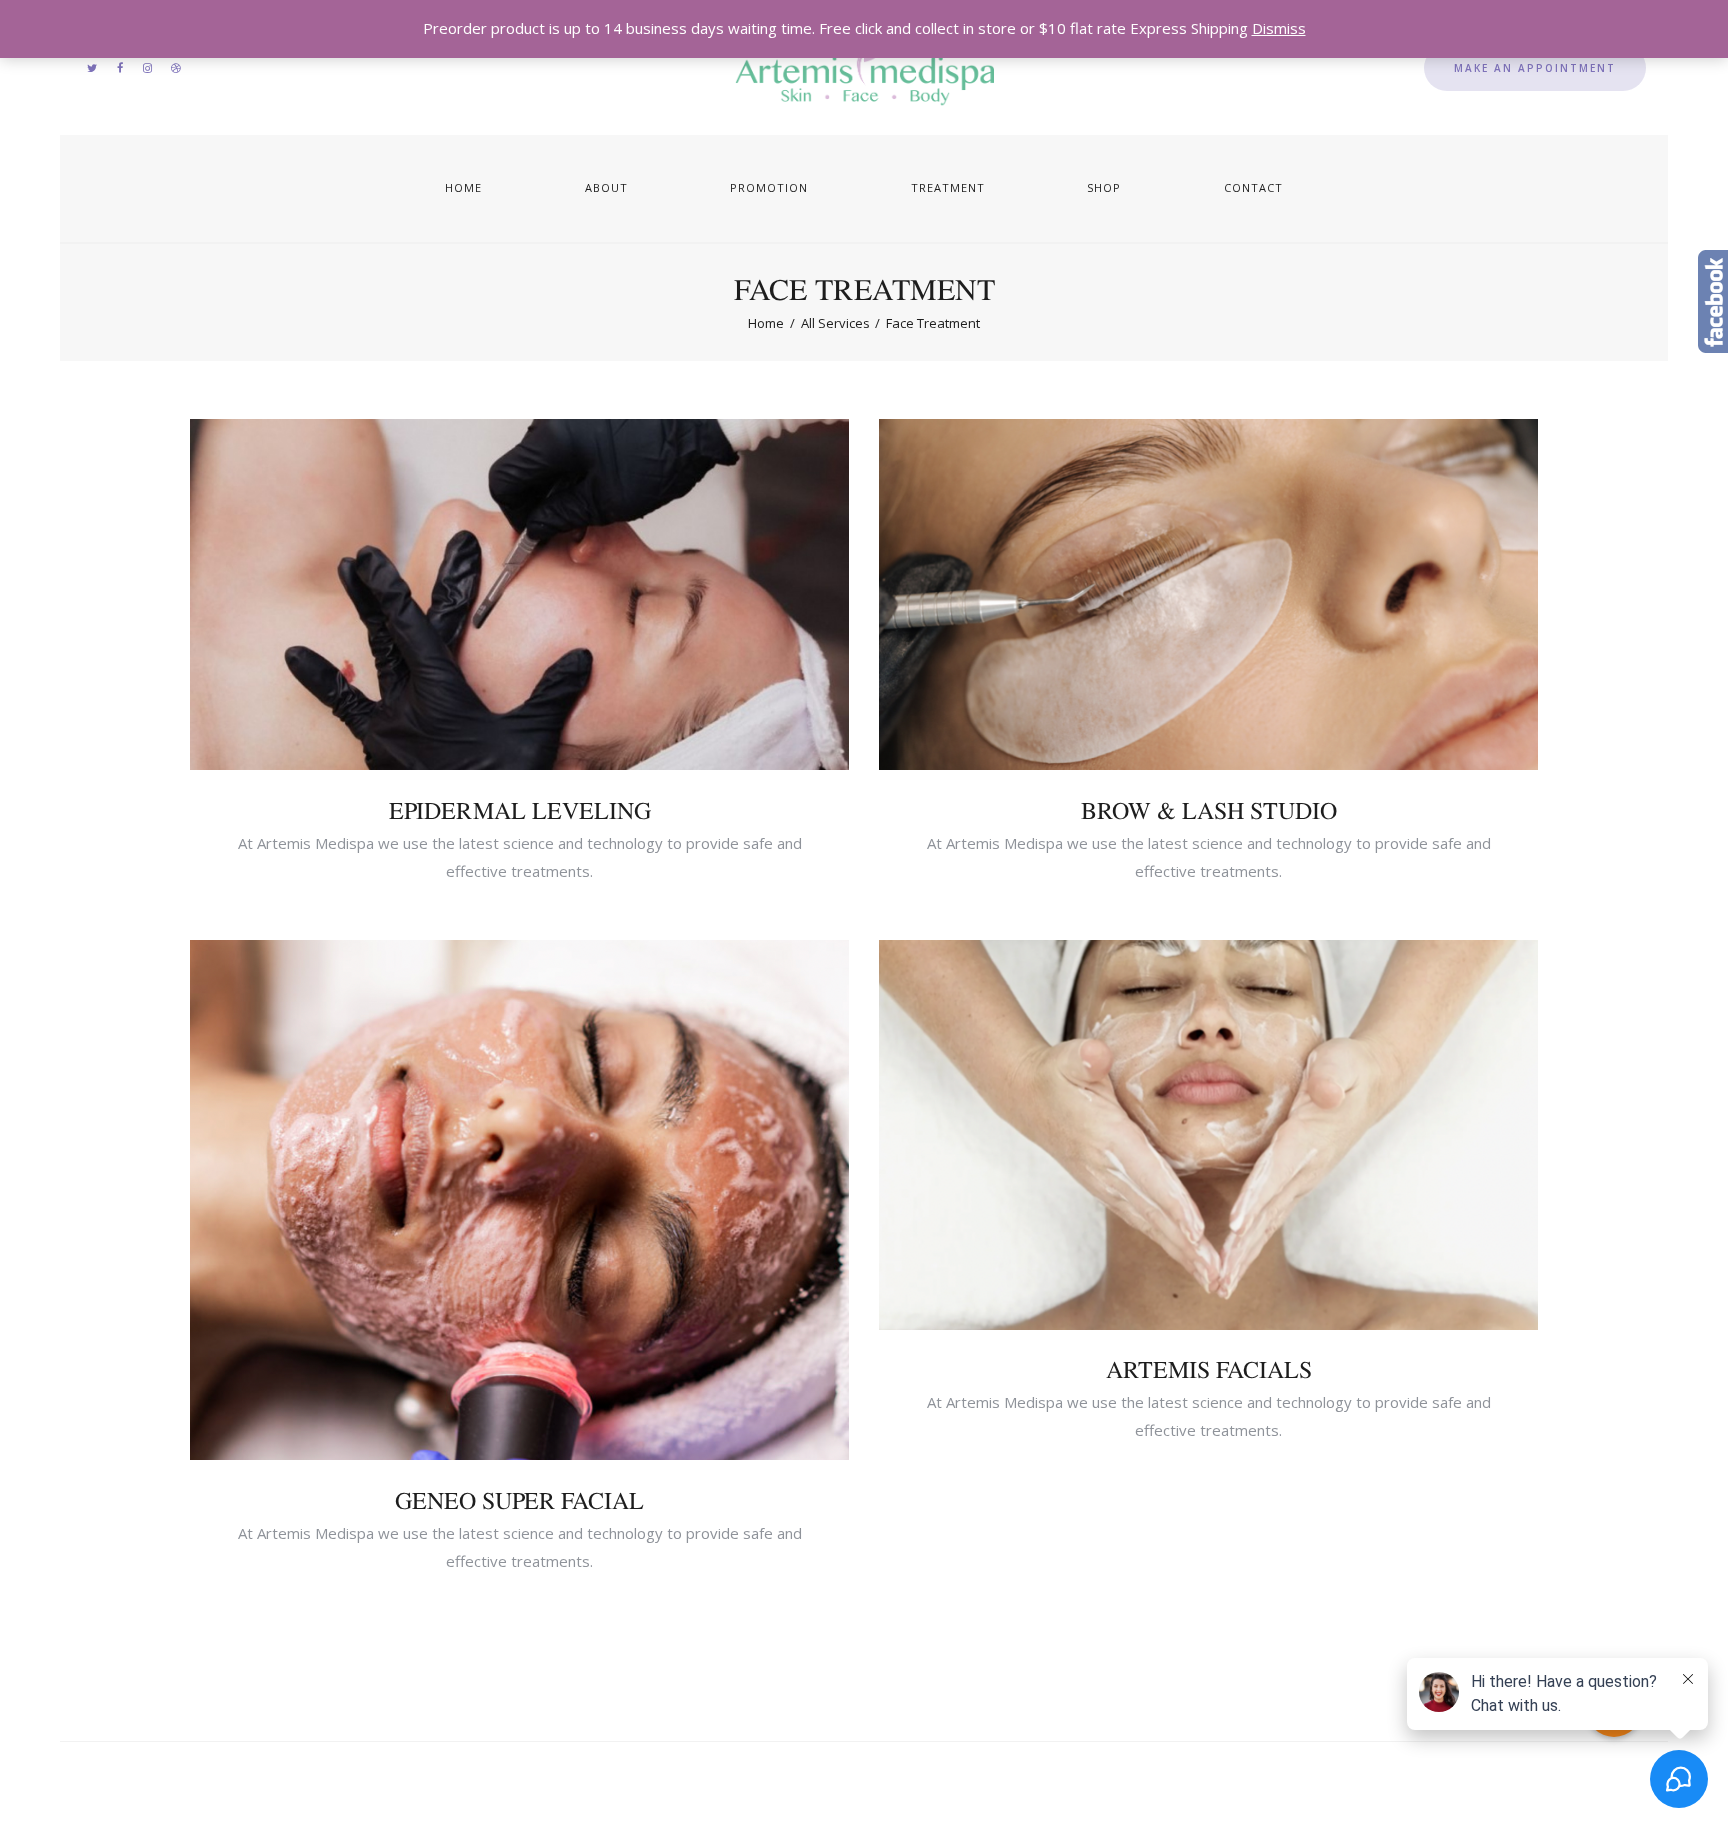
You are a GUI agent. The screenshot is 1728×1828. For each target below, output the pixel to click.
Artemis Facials (1209, 1369)
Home (766, 323)
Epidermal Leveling (520, 810)
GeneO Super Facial (519, 1500)
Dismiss (1279, 28)
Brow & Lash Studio (1209, 810)
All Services (835, 323)
